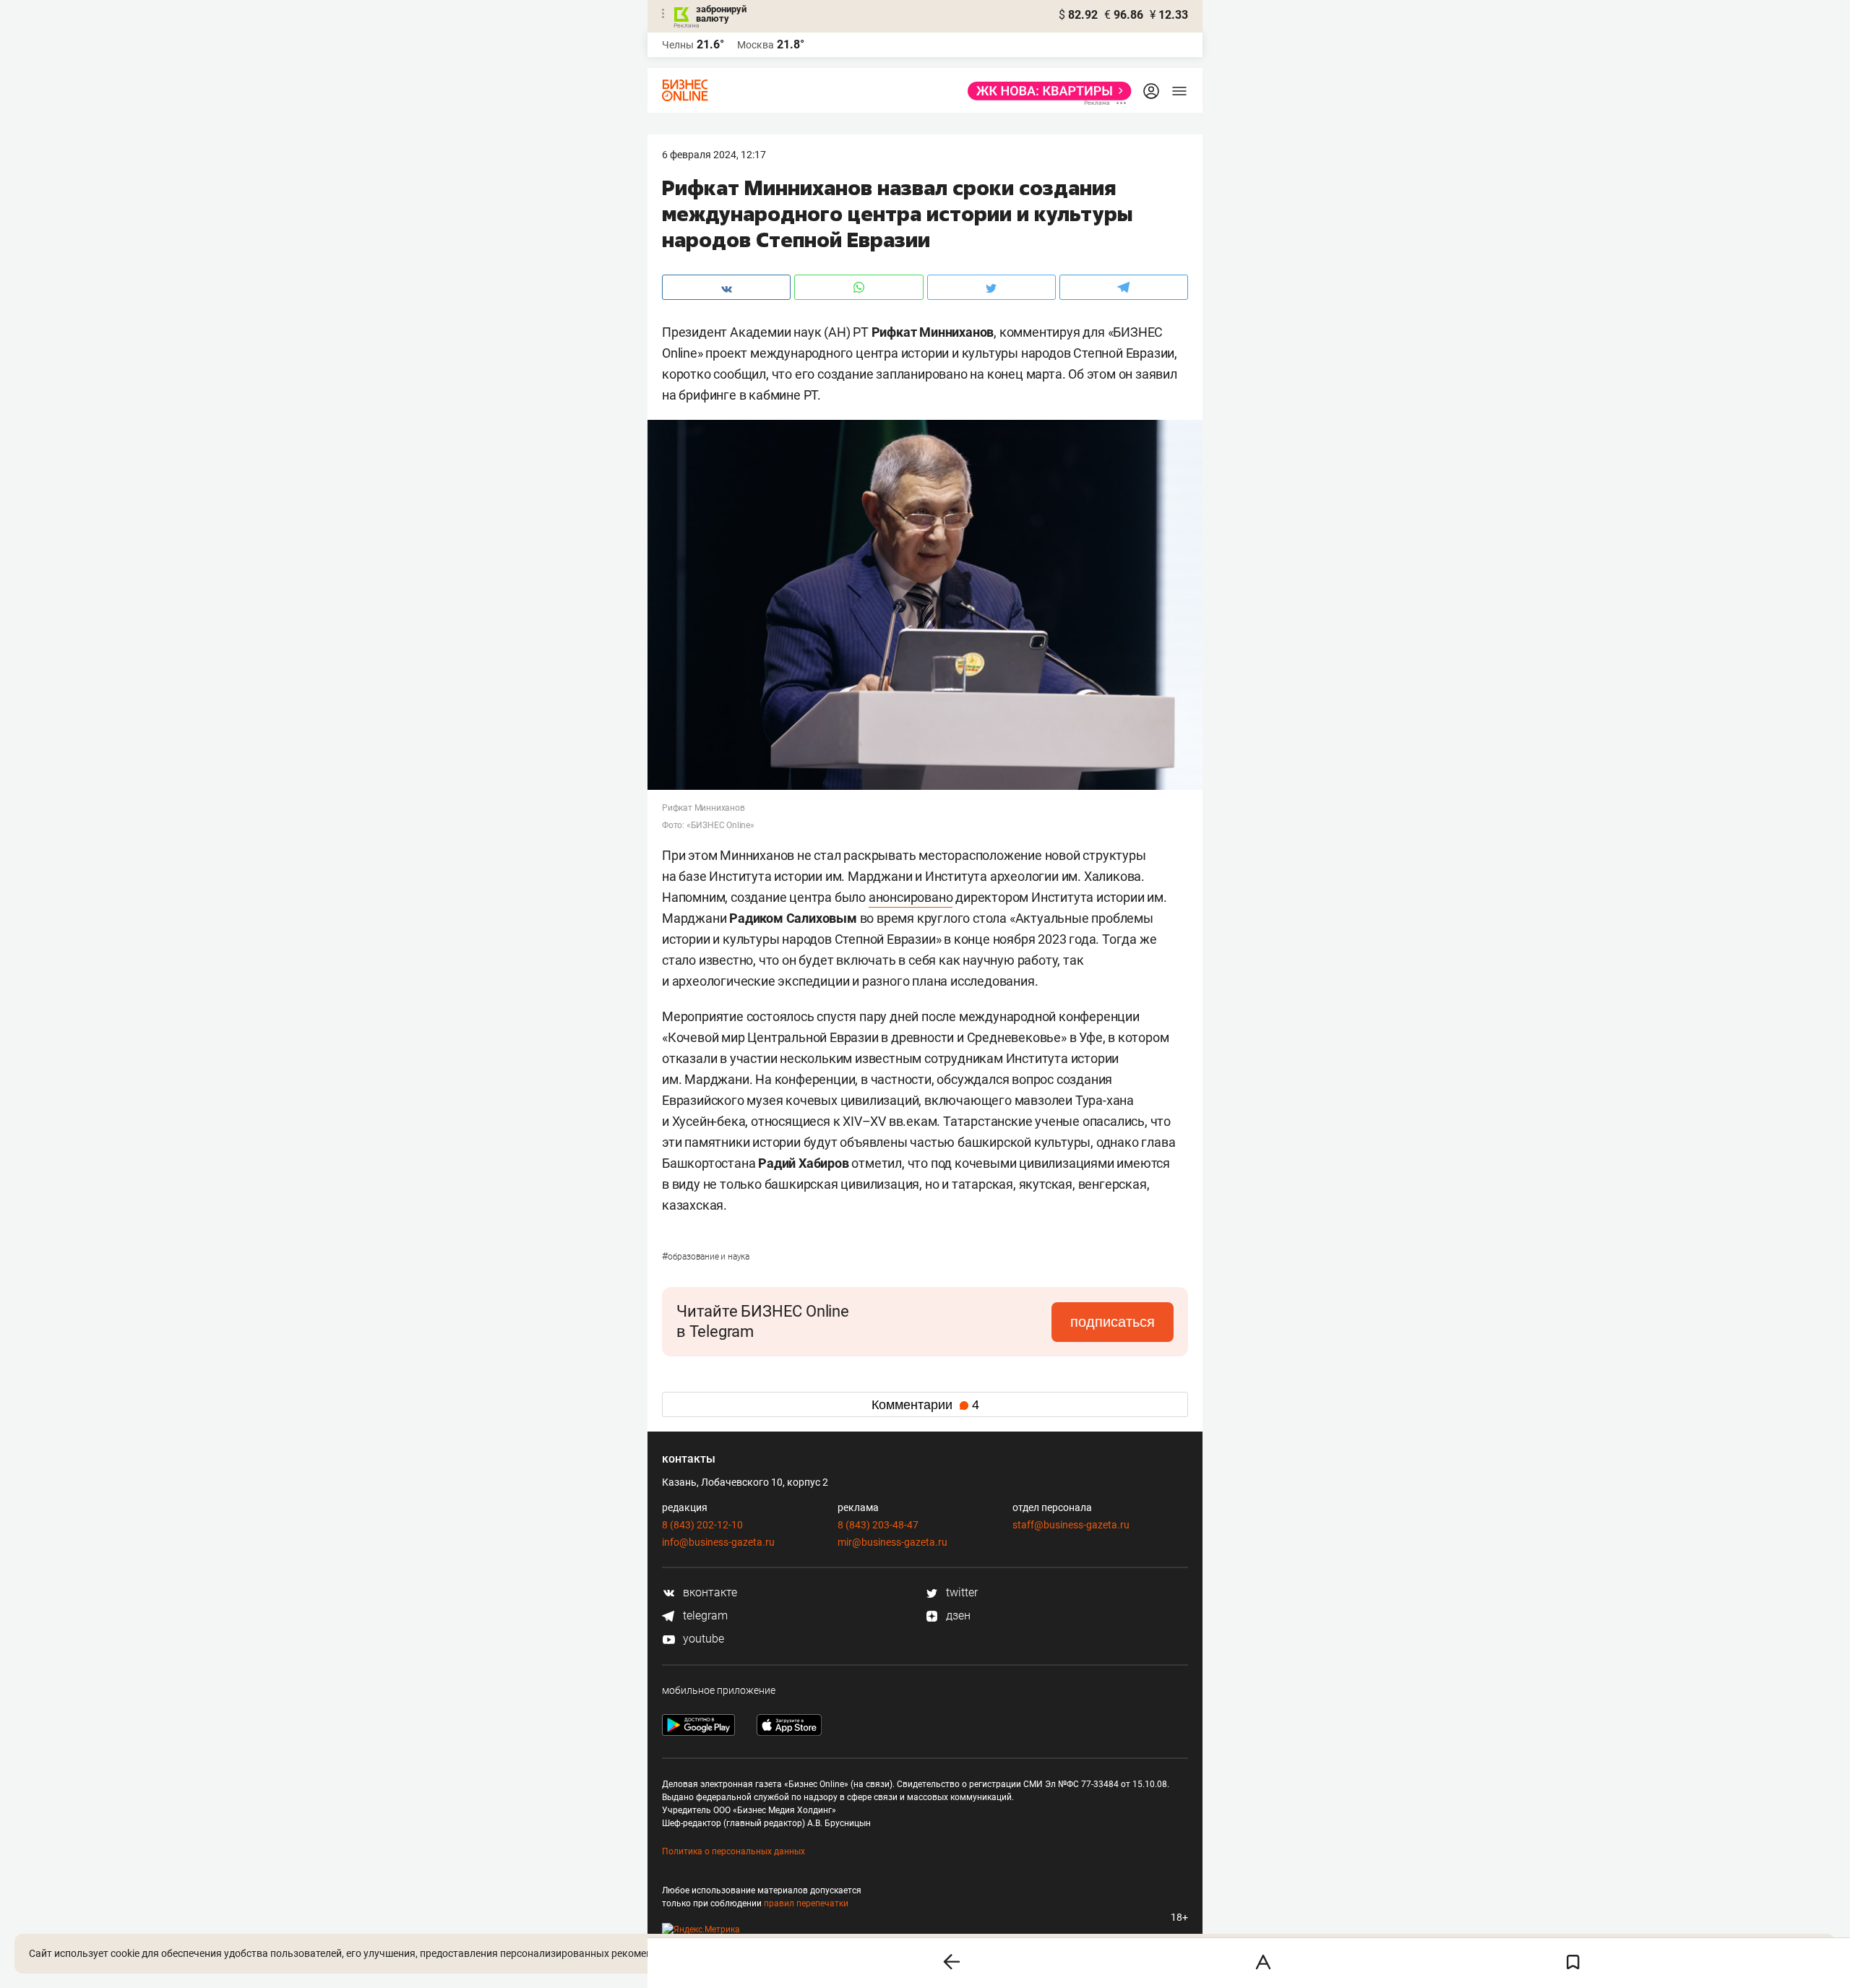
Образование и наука (706, 1257)
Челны (678, 45)
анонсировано (911, 897)
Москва (756, 45)
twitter (960, 1592)
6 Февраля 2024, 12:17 (714, 155)
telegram (704, 1615)
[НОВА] (1045, 91)
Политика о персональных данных (733, 1851)
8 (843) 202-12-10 (702, 1525)
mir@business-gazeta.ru (892, 1542)
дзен (957, 1615)
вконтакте (709, 1592)
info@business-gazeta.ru (718, 1542)
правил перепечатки (806, 1903)
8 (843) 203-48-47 (878, 1525)
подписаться (1113, 1322)
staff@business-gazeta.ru (1071, 1525)
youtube (702, 1639)
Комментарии (925, 1405)
